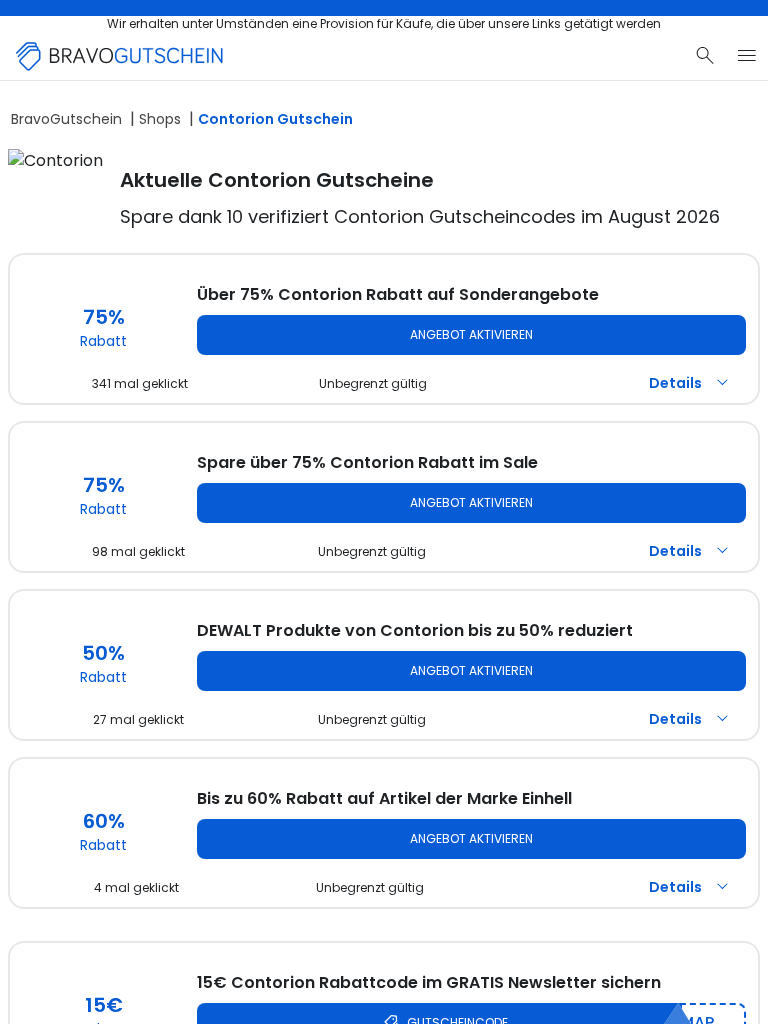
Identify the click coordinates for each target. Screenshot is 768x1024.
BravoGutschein (66, 119)
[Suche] (705, 56)
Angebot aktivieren (471, 334)
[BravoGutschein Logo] (120, 56)
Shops (160, 119)
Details (675, 383)
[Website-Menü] (747, 56)
